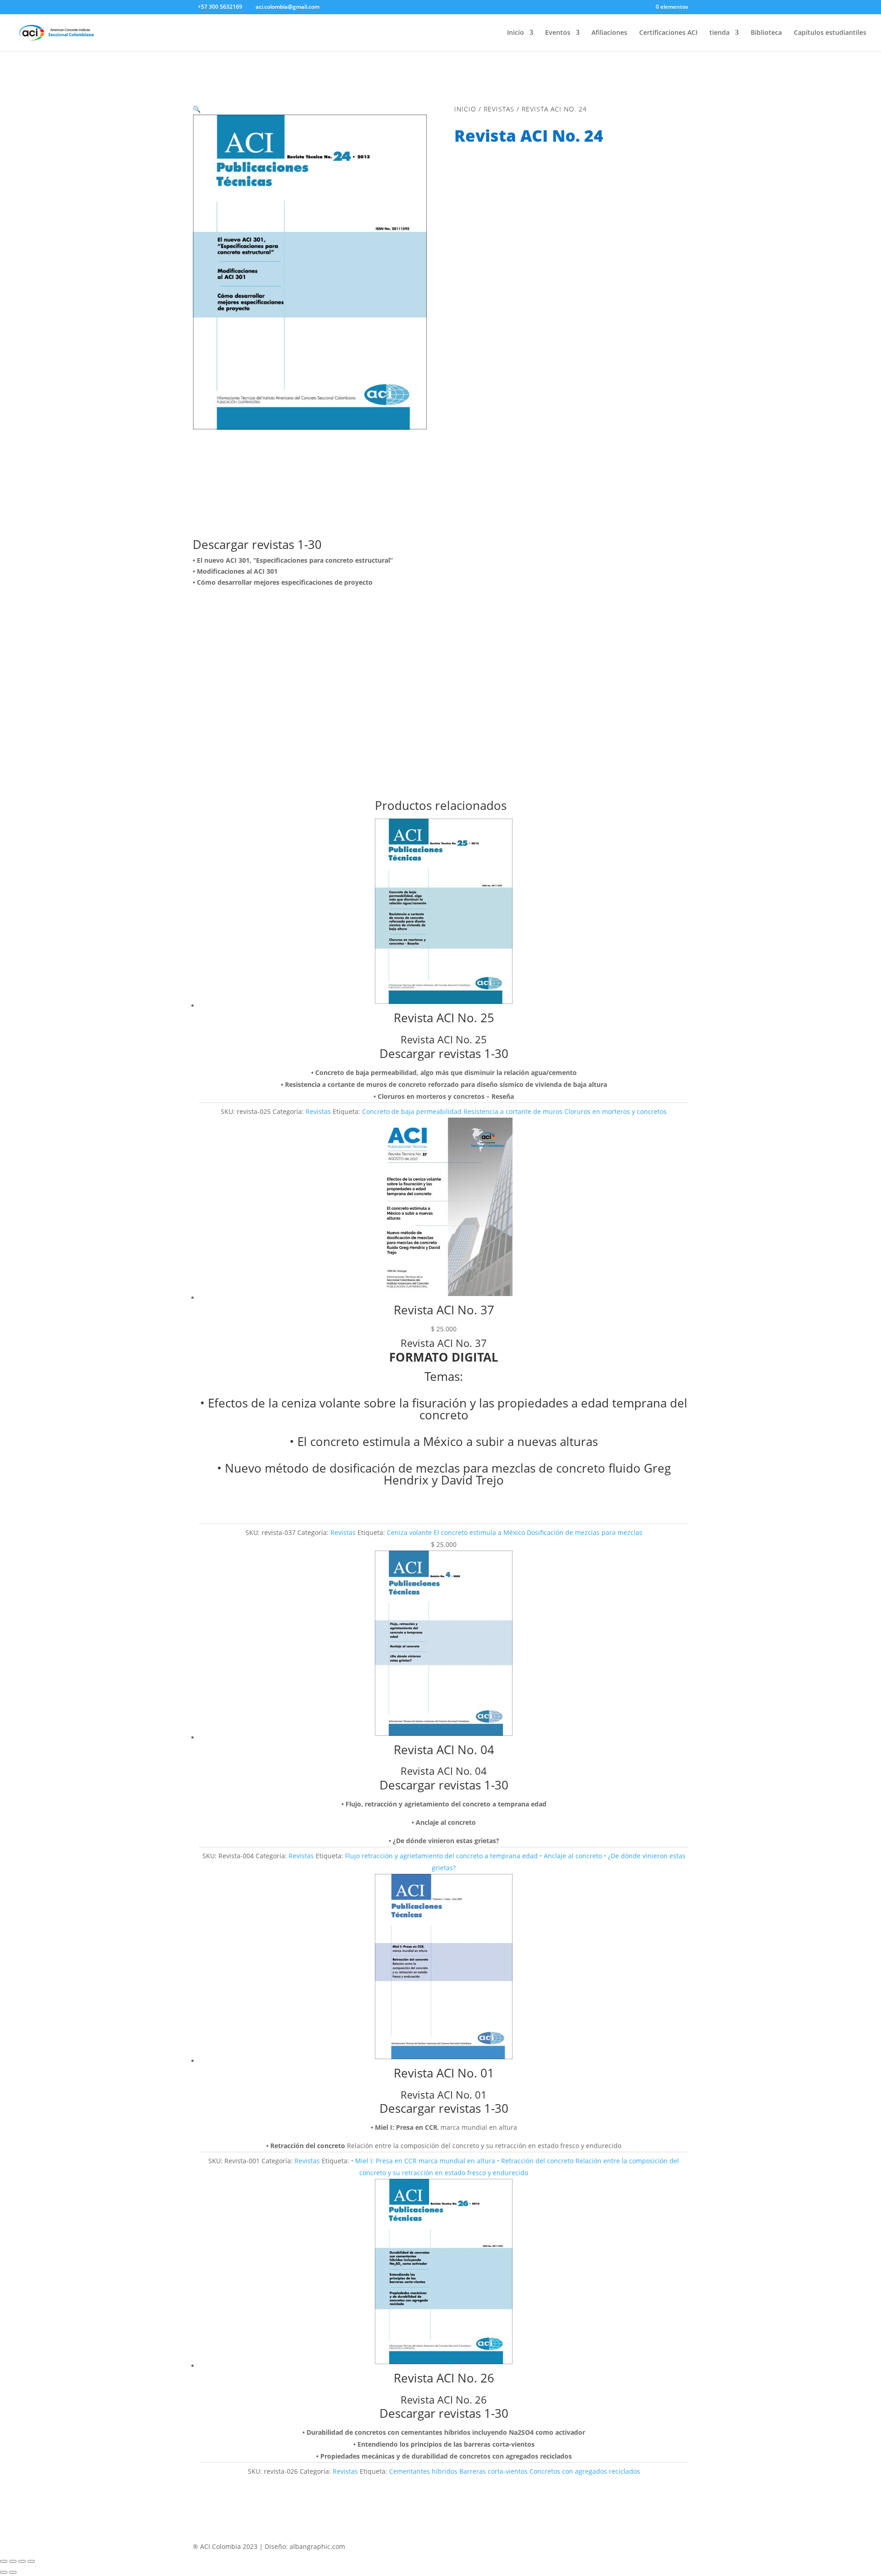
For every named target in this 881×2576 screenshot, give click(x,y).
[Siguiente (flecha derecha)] (13, 2572)
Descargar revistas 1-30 (257, 544)
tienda (719, 33)
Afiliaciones (609, 33)
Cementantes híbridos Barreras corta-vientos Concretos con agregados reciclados (515, 2471)
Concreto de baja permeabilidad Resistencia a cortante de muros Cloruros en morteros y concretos (514, 1111)
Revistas (499, 109)
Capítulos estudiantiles (830, 33)
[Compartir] (22, 2561)
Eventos (558, 33)
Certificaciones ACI (668, 33)
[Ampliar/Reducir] (4, 2561)
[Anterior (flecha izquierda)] (4, 2572)
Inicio (516, 33)
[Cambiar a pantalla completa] (13, 2561)
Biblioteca (766, 33)
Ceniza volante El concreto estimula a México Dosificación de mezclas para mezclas (515, 1532)
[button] (197, 109)
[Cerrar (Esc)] (31, 2561)
